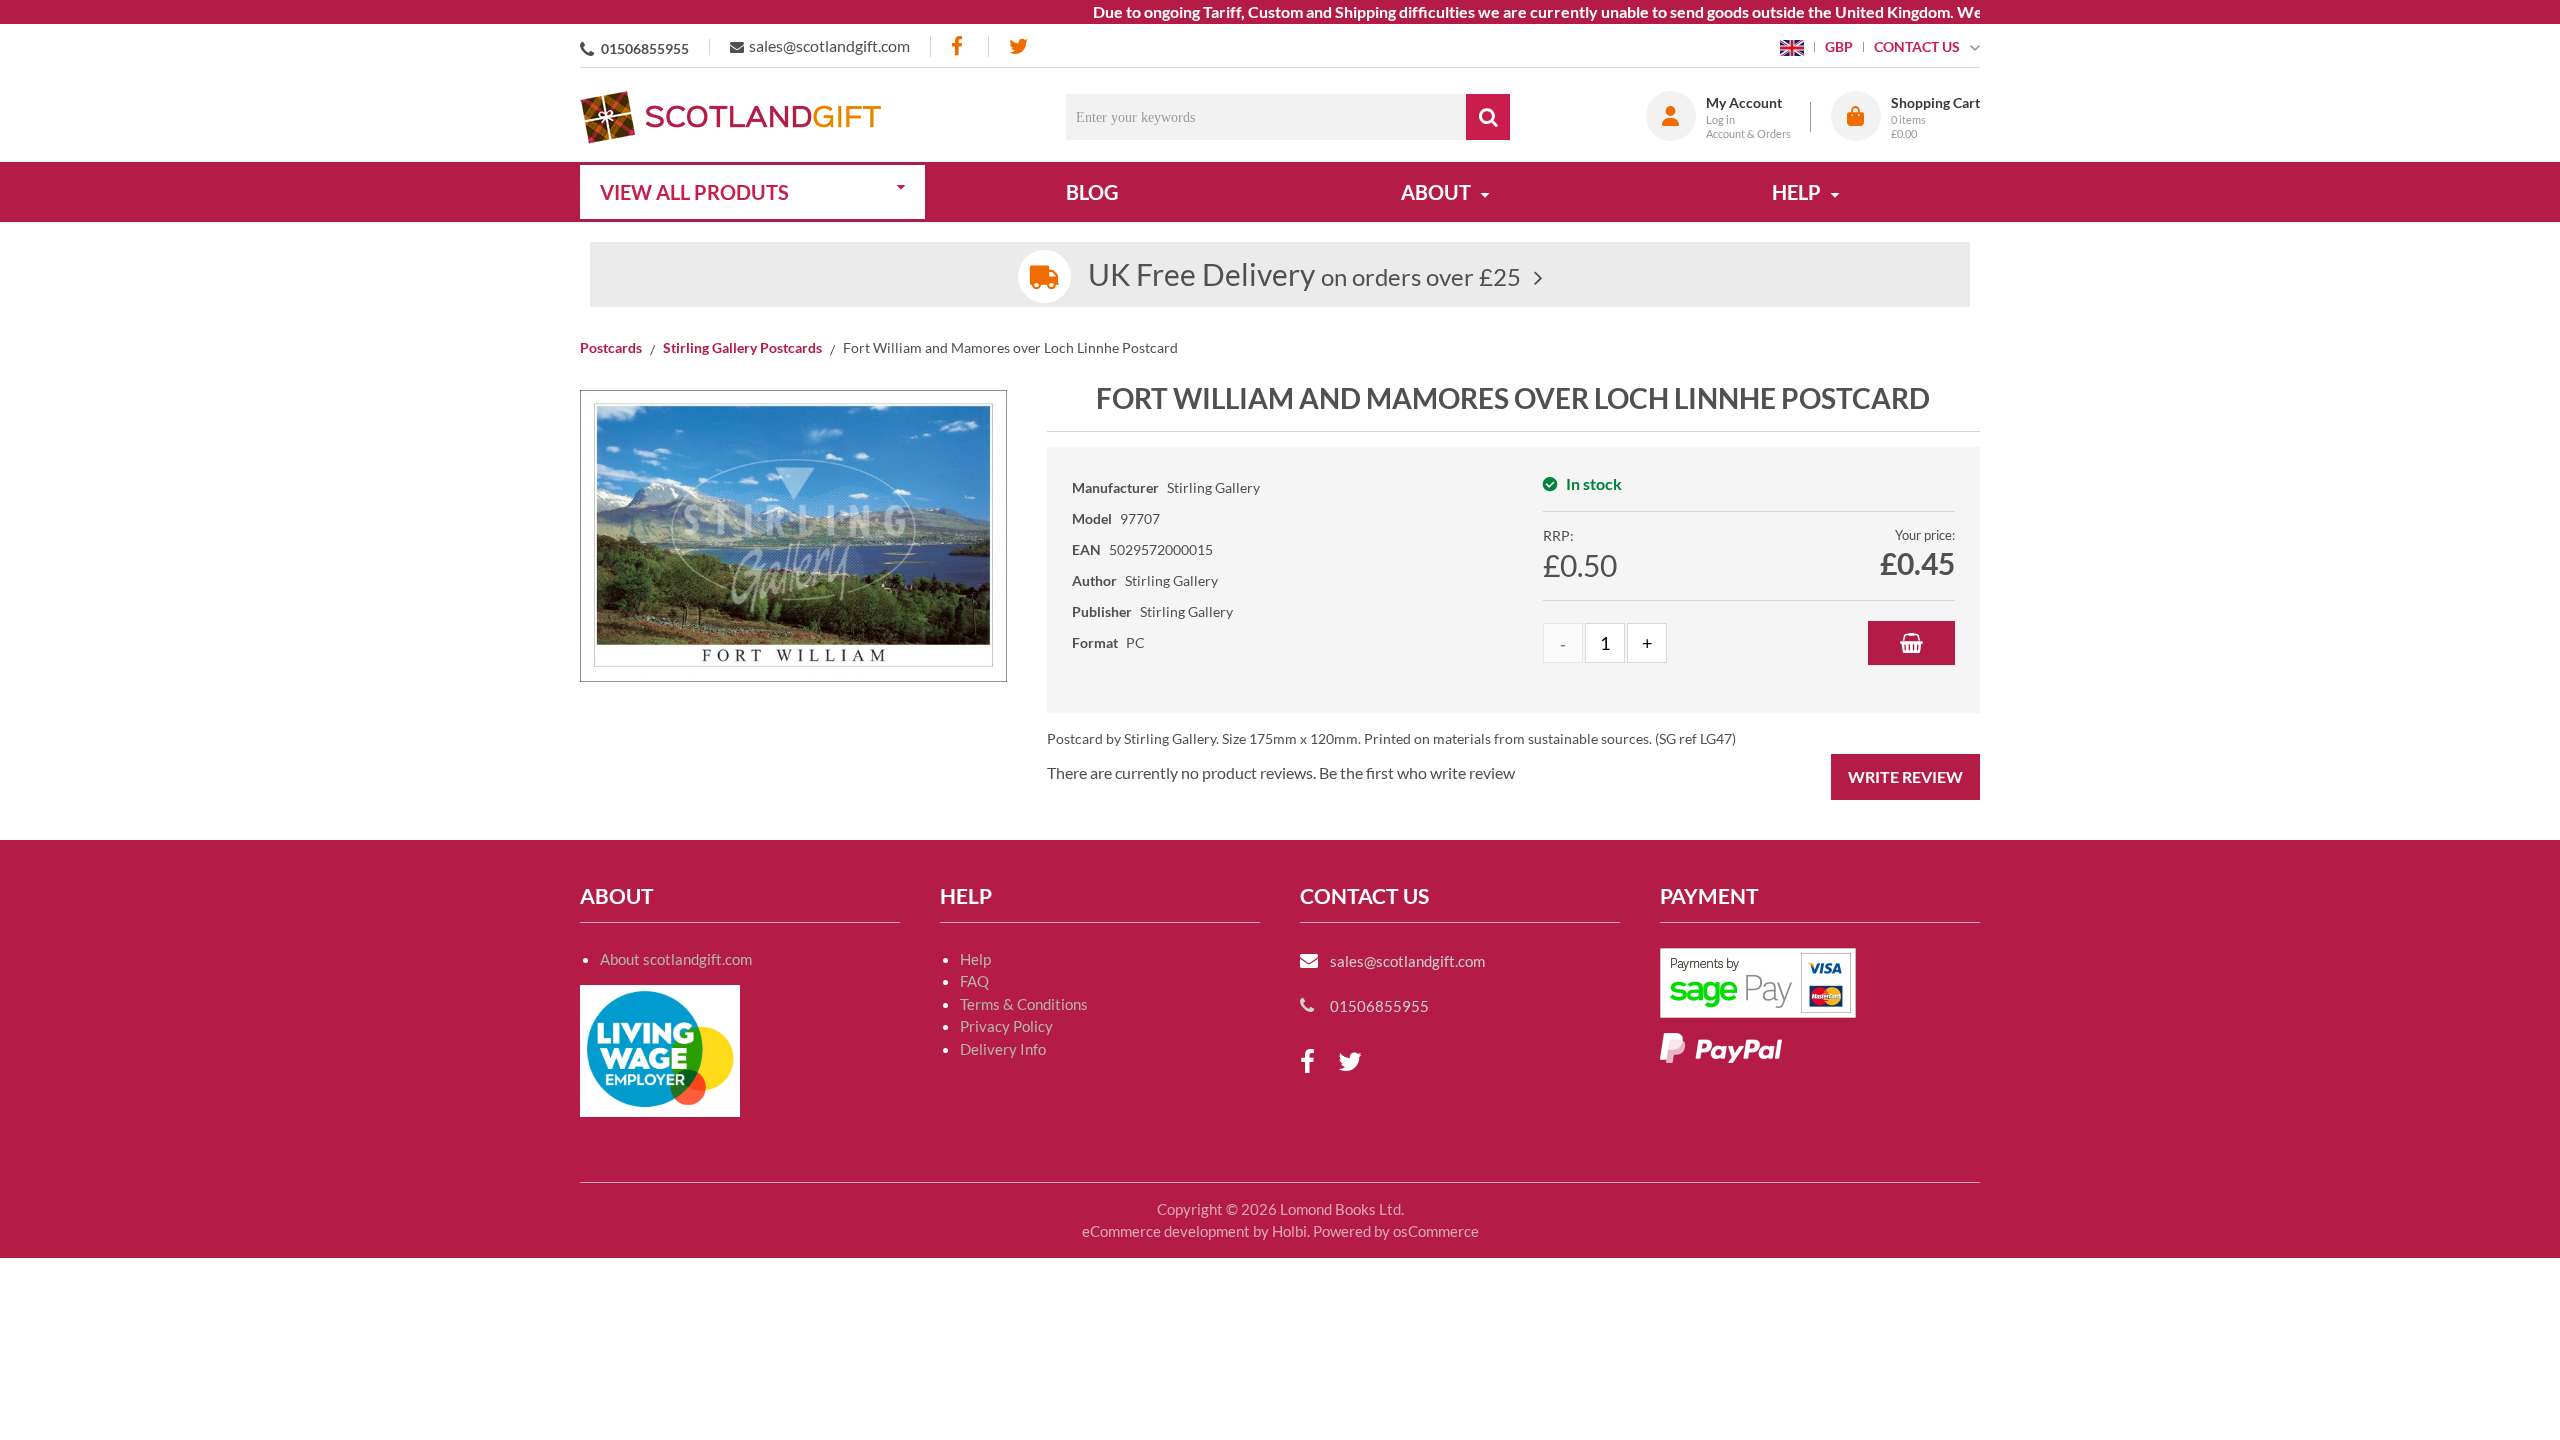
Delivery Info (1003, 1049)
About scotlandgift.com (676, 959)
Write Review (1905, 776)
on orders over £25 (1304, 276)
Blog (1092, 192)
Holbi (1289, 1231)
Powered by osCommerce (1396, 1231)
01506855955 (645, 48)
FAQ (974, 981)
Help (975, 959)
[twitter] (1018, 46)
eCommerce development (1166, 1231)
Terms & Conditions (1024, 1004)
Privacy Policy (1006, 1026)
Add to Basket (1911, 643)
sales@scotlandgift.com (829, 45)
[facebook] (959, 46)
